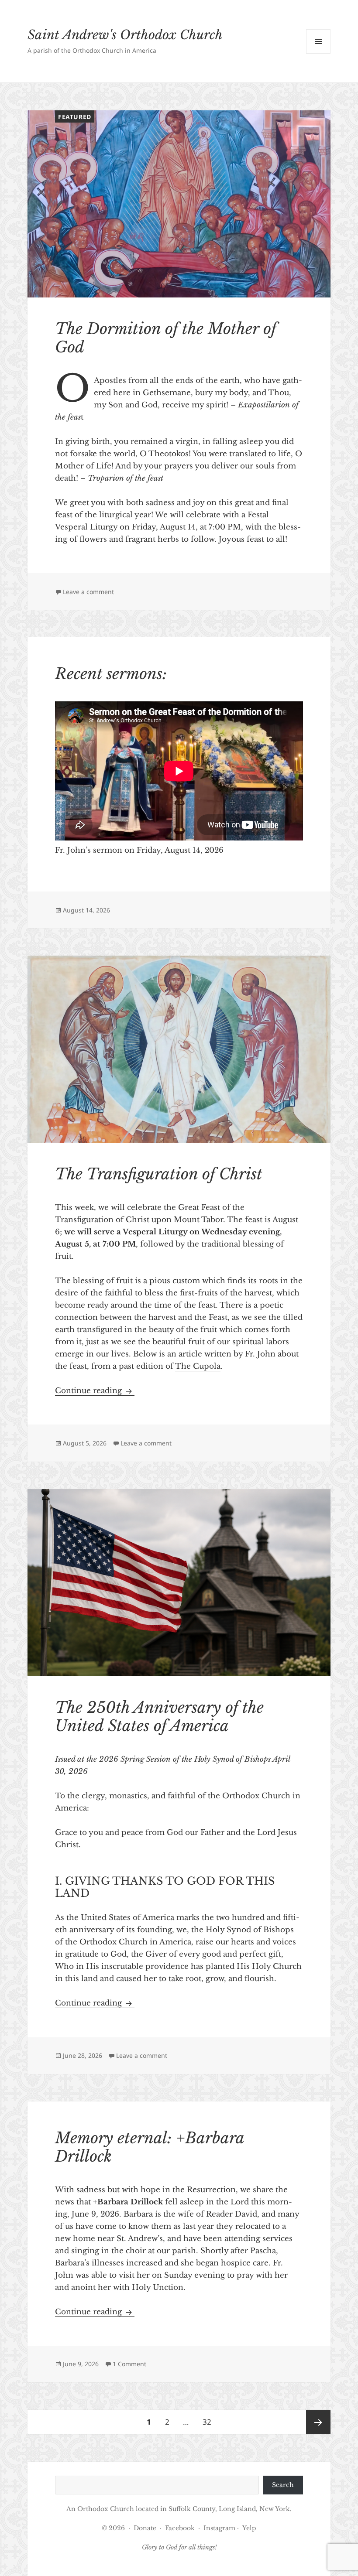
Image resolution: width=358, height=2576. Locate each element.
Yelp (249, 2528)
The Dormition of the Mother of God (165, 338)
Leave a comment (88, 592)
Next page (318, 2422)
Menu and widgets (318, 53)
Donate (145, 2528)
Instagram (220, 2528)
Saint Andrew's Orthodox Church (125, 35)
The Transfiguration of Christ (159, 1174)
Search (283, 2485)
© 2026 (113, 2528)
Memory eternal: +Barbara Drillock (150, 2147)
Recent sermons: (111, 674)
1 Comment (129, 2364)
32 (210, 2422)
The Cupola (198, 1366)
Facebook (180, 2528)
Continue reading (95, 1391)
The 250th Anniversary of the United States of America (159, 1717)
